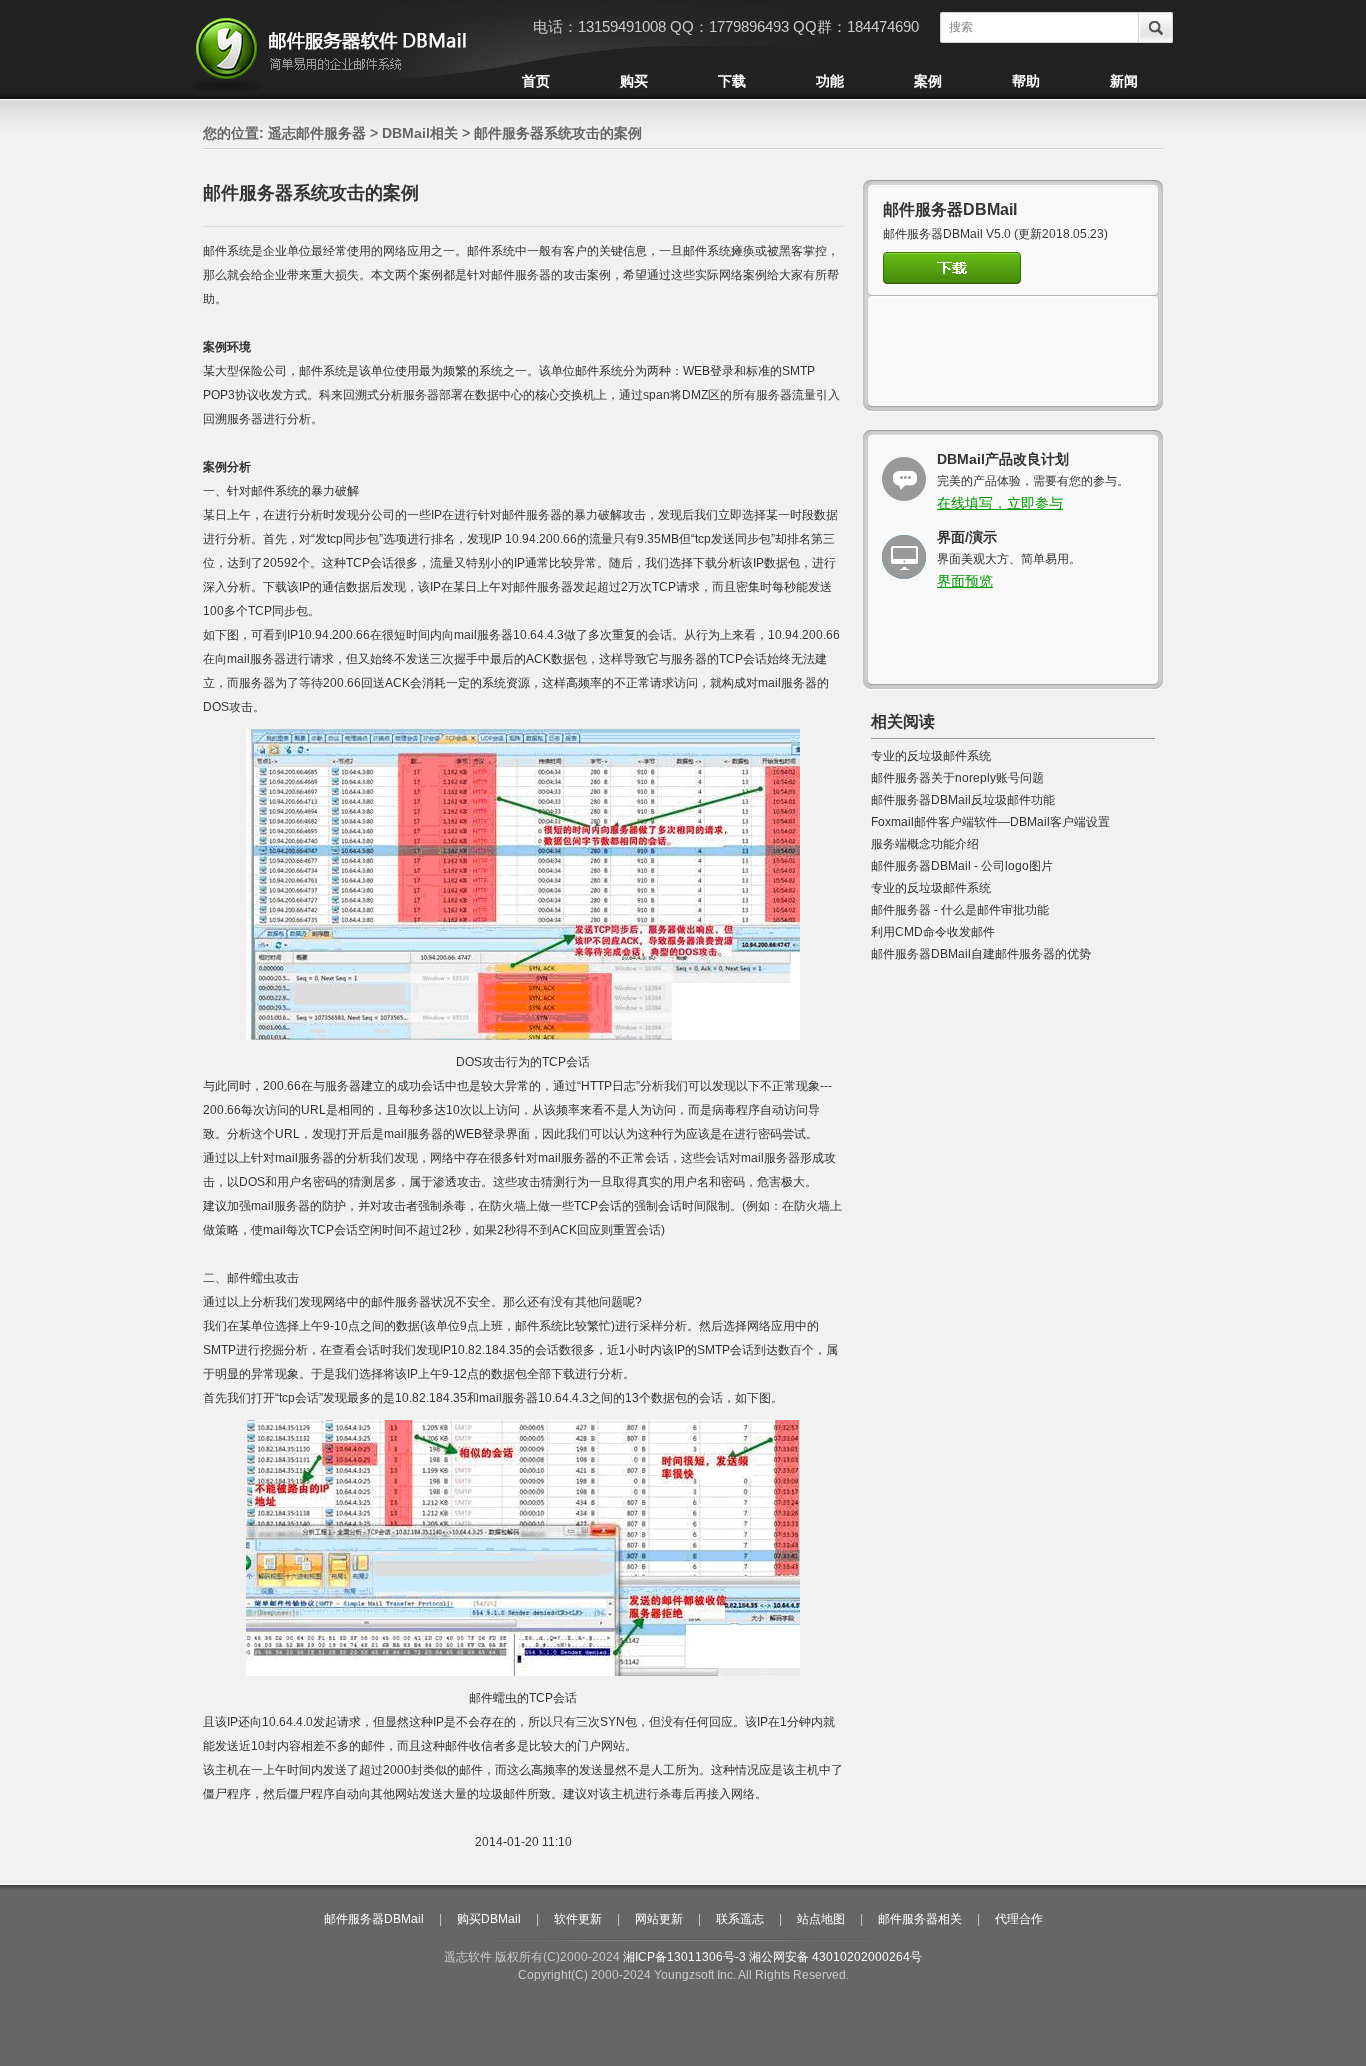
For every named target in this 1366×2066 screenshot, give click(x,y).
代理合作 (1019, 1919)
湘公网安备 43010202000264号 (835, 1957)
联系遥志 (740, 1919)
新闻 (1124, 81)
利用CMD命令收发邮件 (933, 932)
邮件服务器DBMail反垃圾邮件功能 (963, 800)
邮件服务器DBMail (374, 1919)
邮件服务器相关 (920, 1919)
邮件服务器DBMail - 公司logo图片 (962, 866)
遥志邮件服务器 (317, 133)
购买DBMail (489, 1919)
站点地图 (821, 1919)
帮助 (1026, 81)
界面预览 (965, 581)
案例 (928, 81)
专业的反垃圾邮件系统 (931, 756)
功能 (830, 81)
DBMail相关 (420, 133)
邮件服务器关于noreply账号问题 (957, 778)
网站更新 (659, 1919)
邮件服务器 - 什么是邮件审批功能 (960, 910)
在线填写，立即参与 (1000, 503)
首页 (536, 81)
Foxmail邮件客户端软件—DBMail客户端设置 (990, 822)
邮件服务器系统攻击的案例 (558, 133)
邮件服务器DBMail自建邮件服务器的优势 (981, 954)
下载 (732, 81)
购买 (634, 81)
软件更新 (578, 1919)
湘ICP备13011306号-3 (684, 1957)
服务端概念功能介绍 (925, 844)
